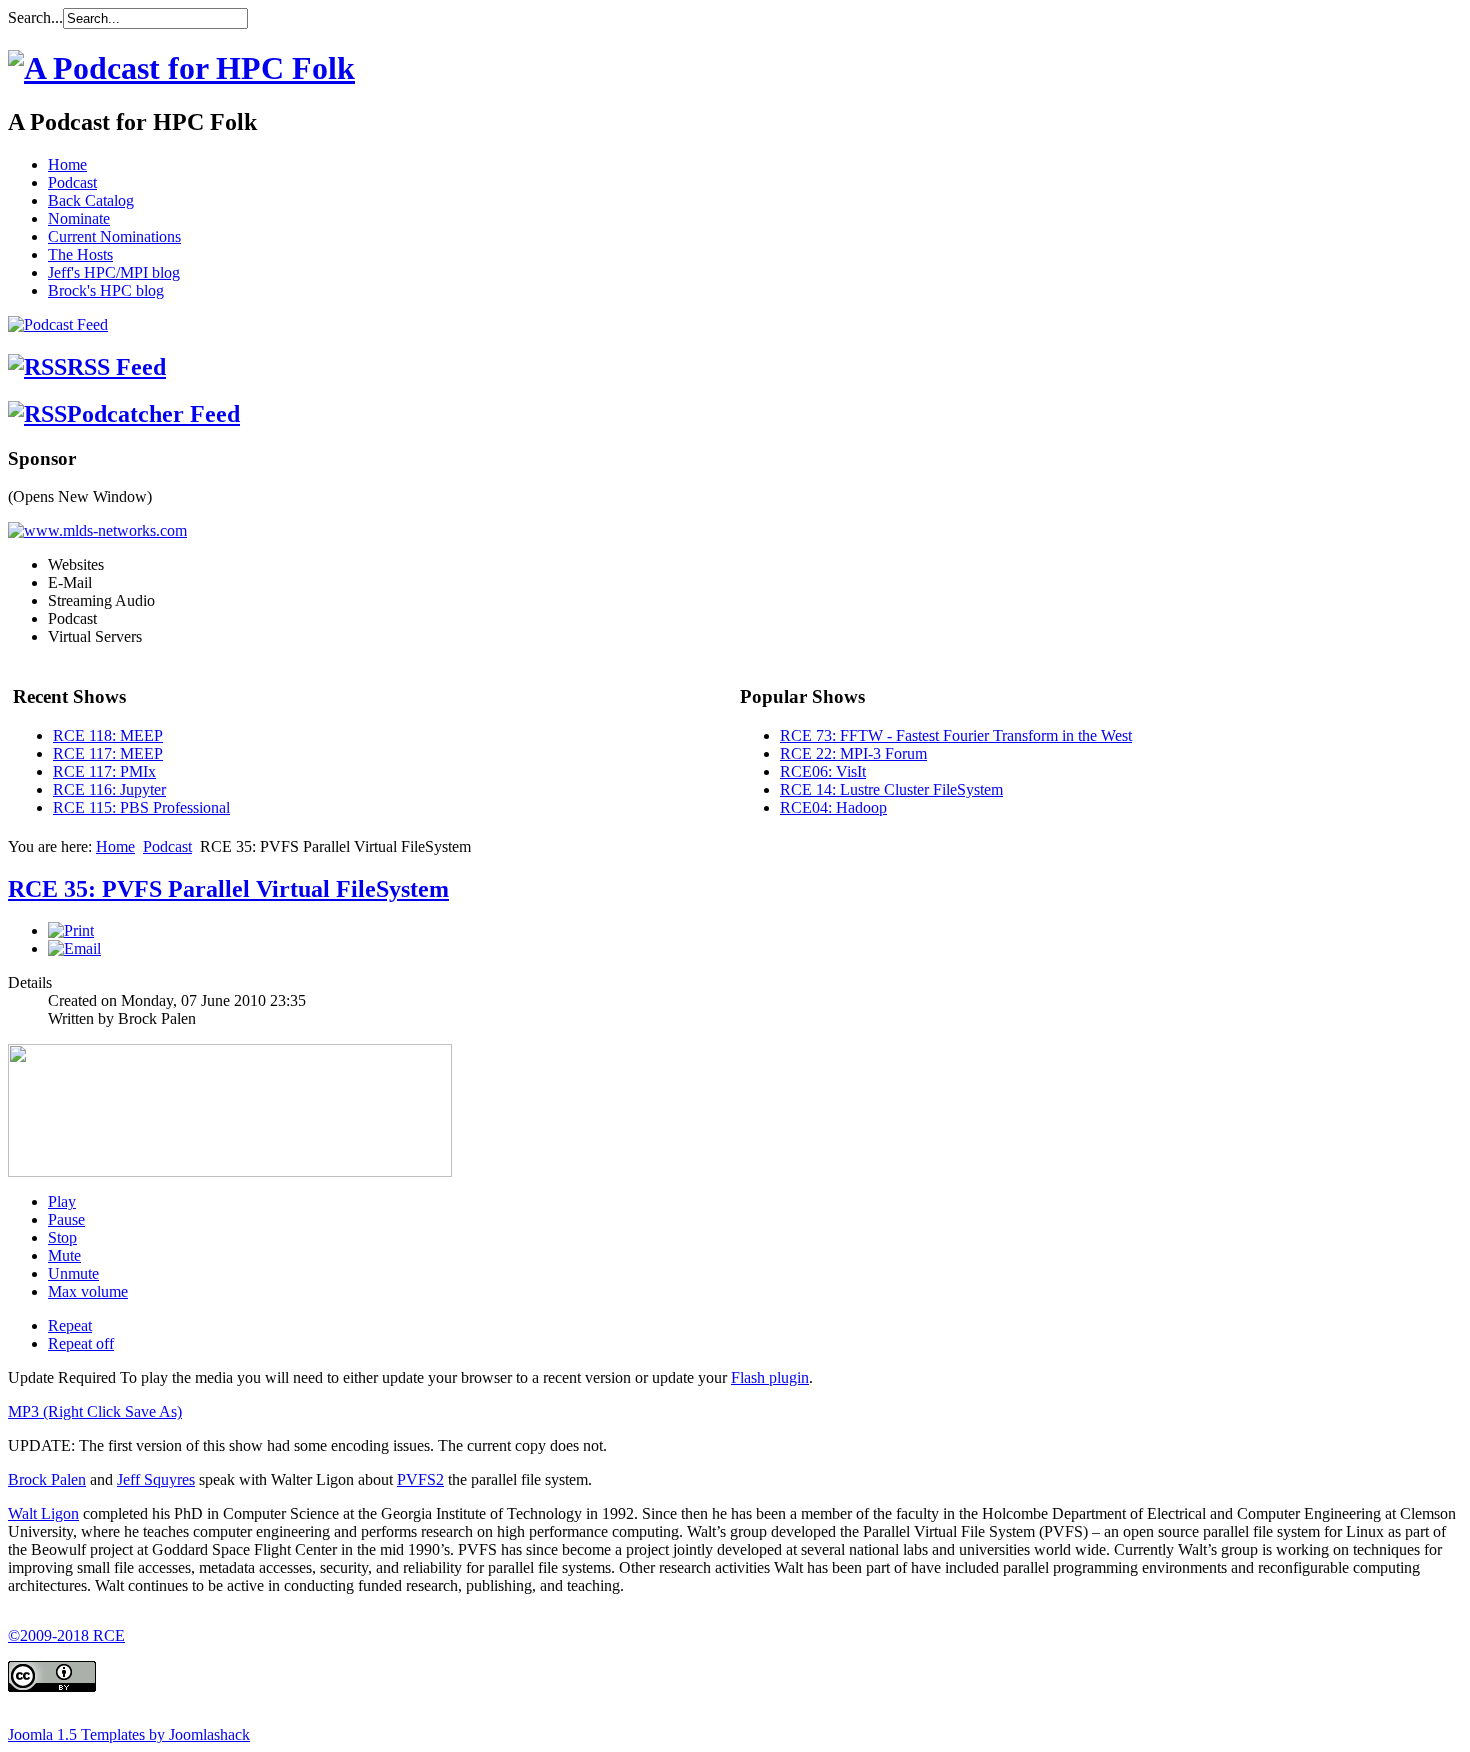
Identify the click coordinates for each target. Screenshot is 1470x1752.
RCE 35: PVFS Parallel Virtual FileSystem (228, 889)
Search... (35, 17)
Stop (62, 1237)
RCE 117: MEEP (108, 753)
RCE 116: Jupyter (109, 789)
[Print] (71, 930)
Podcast (72, 182)
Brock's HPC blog (106, 290)
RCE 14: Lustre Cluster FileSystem (891, 789)
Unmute (73, 1273)
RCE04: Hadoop (833, 807)
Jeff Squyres (156, 1479)
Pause (66, 1219)
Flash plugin (770, 1377)
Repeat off (81, 1343)
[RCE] (181, 68)
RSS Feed (116, 367)
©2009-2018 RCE (66, 1635)
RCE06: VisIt (823, 771)
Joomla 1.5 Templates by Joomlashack (129, 1734)
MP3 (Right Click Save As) (95, 1411)
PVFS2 (420, 1479)
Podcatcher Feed (153, 414)
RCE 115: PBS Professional (141, 807)
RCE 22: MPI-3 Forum (853, 753)
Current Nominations (114, 236)
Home (67, 164)
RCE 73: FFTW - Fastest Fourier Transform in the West (956, 735)
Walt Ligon (43, 1513)
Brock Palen (47, 1479)
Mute (64, 1255)
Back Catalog (91, 200)
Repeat (70, 1325)
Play (62, 1201)
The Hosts (80, 254)
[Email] (74, 948)
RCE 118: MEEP (108, 735)
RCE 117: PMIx (104, 771)
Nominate (79, 218)
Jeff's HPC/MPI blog (114, 272)
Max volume (88, 1291)
